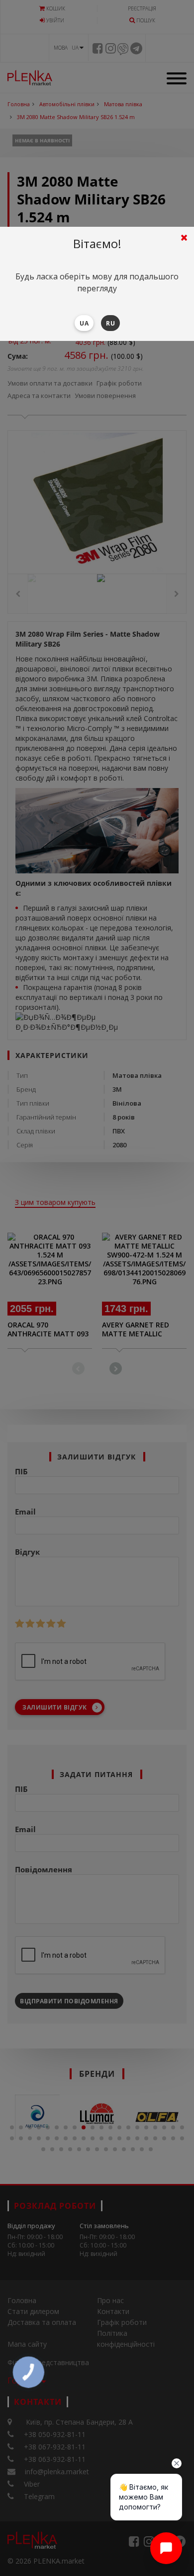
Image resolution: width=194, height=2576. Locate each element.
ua (84, 323)
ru (110, 323)
